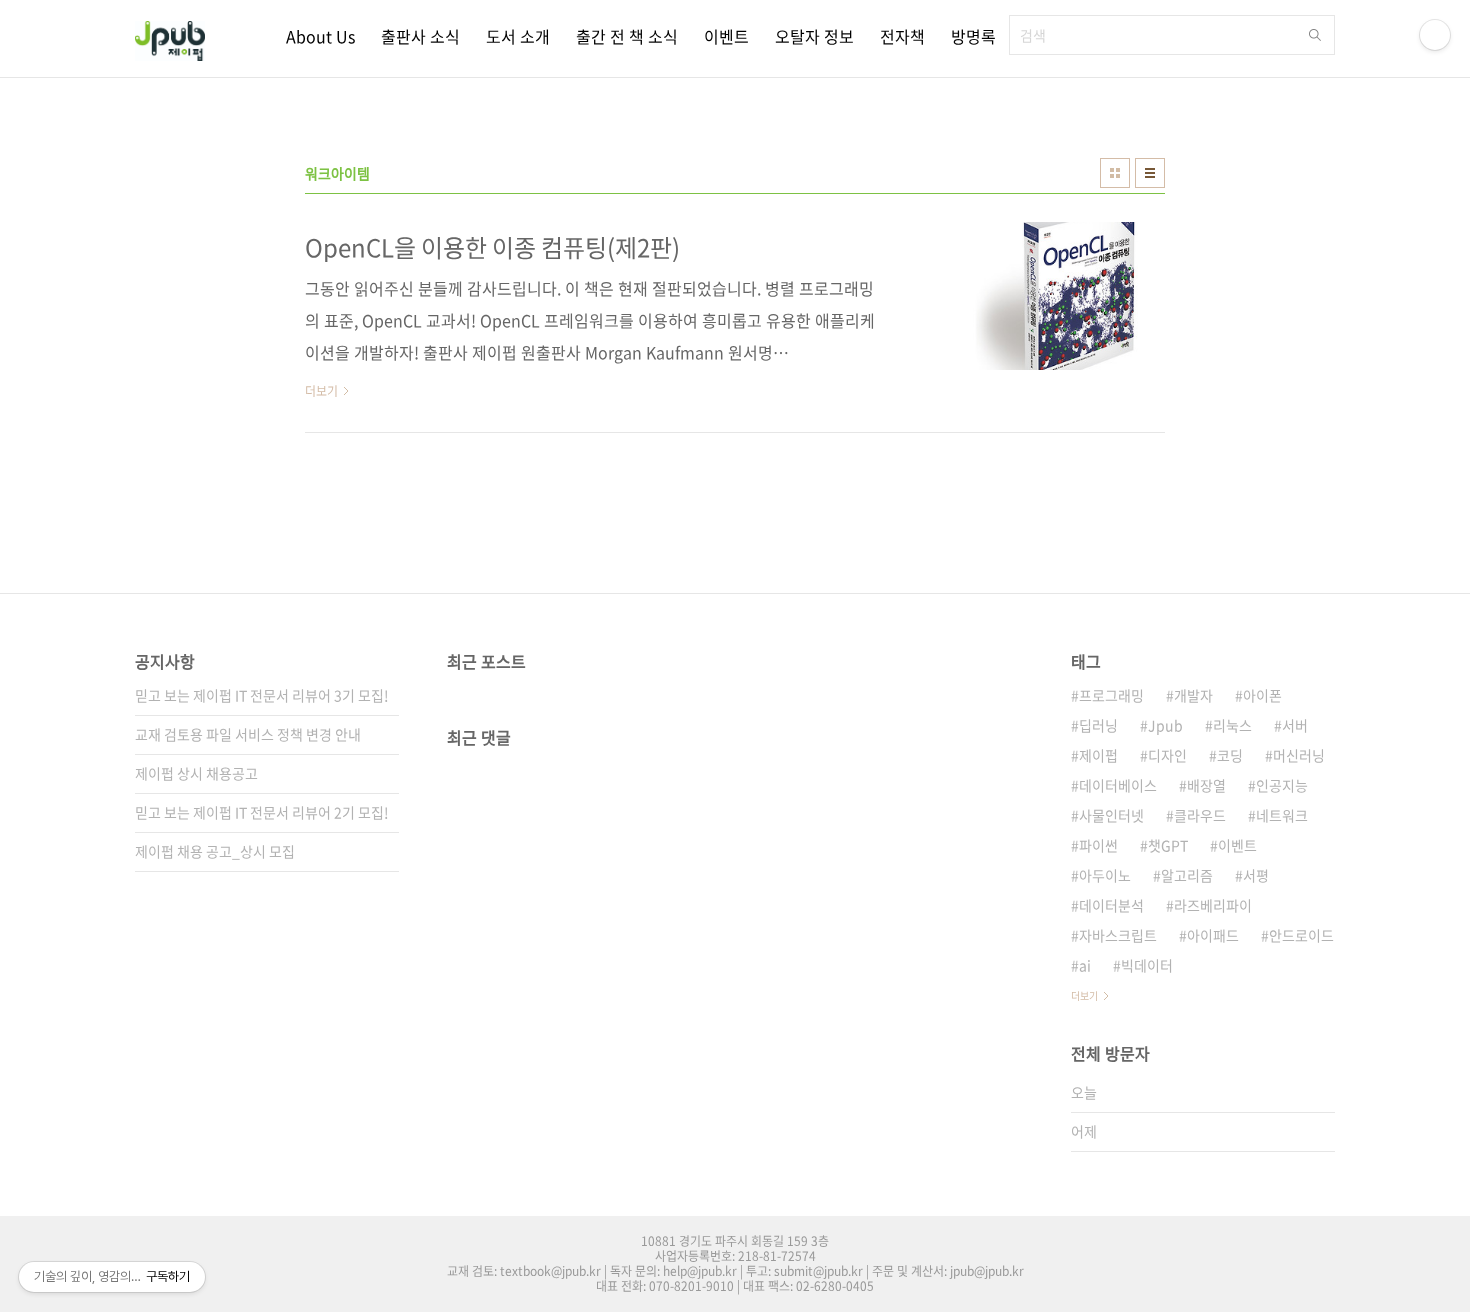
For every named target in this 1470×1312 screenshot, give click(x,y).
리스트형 (1150, 173)
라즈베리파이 (1213, 905)
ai (1085, 965)
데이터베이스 (1118, 785)
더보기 (1084, 995)
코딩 (1230, 755)
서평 (1256, 875)
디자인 (1167, 755)
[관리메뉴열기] (1435, 35)
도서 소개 (518, 36)
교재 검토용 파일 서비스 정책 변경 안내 (248, 734)
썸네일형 (1115, 173)
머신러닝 (1299, 755)
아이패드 (1213, 935)
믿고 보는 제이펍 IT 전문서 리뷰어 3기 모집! (262, 695)
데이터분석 (1111, 905)
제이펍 (1098, 755)
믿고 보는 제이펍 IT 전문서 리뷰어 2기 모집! (262, 812)
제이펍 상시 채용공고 (196, 773)
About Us (320, 36)
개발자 (1193, 695)
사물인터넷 (1111, 815)
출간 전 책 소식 (627, 36)
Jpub (1165, 725)
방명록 (973, 36)
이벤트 (726, 36)
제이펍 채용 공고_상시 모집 (215, 851)
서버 (1295, 725)
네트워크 (1282, 815)
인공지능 (1282, 785)
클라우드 (1200, 815)
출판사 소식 (420, 36)
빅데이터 (1147, 965)
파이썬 (1098, 845)
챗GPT (1168, 845)
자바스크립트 (1118, 935)
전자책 (902, 36)
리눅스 (1232, 725)
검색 (1315, 35)
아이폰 (1262, 695)
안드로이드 (1301, 935)
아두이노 (1105, 875)
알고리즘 (1187, 875)
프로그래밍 (1111, 695)
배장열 (1206, 785)
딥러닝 (1098, 725)
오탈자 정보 (814, 36)
